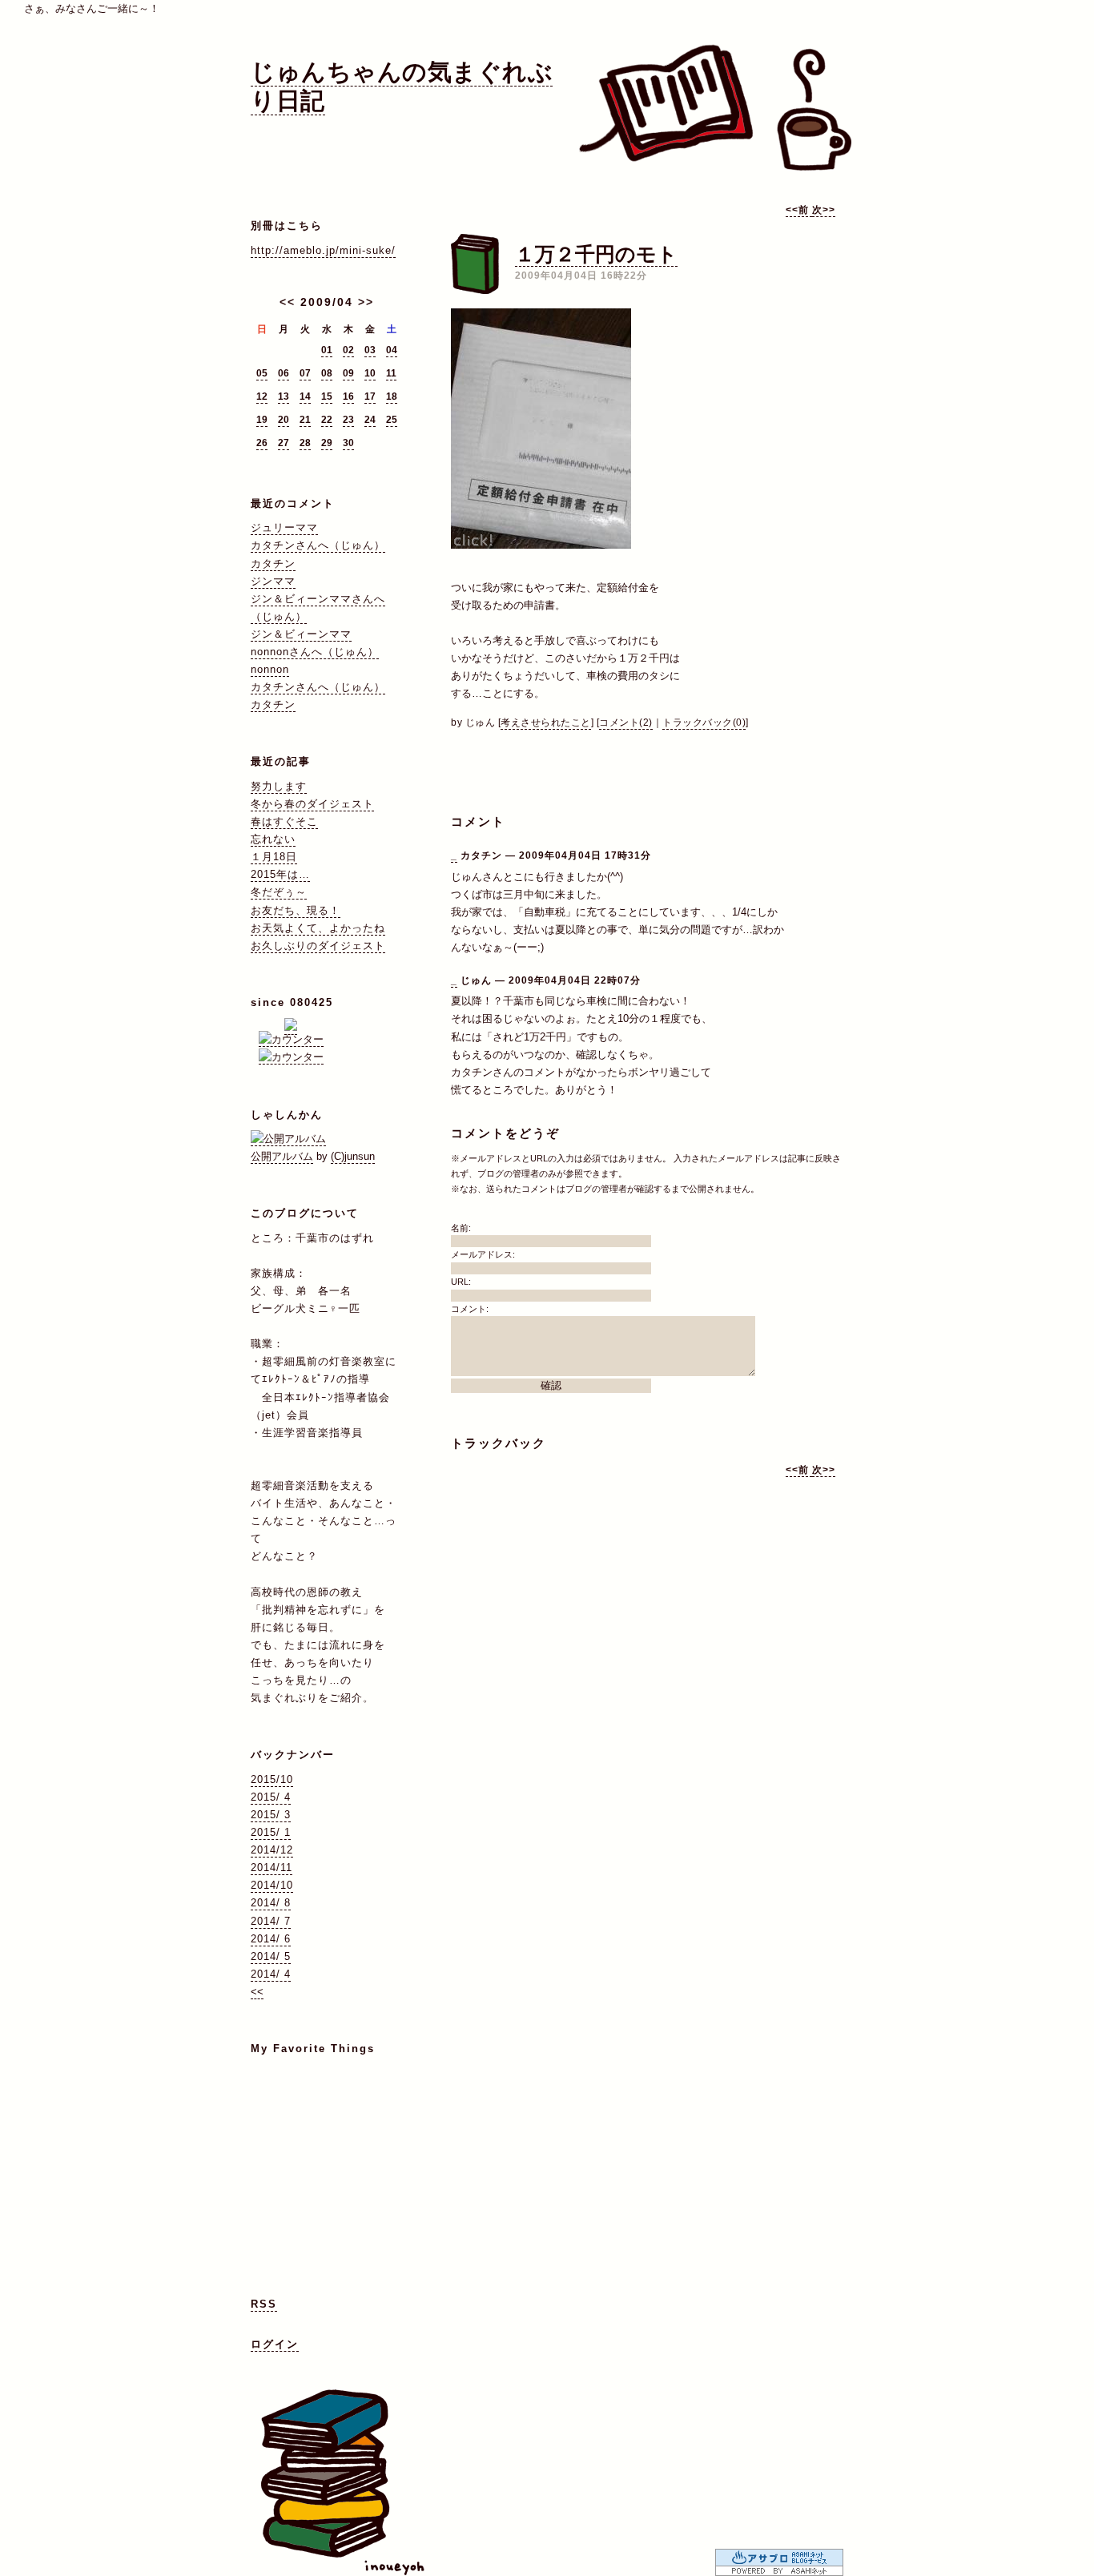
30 (348, 443)
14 (305, 396)
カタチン (273, 563)
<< (288, 302)
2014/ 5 (271, 1956)
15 (327, 396)
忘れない (273, 839)
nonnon (270, 669)
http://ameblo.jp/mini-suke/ (323, 250)
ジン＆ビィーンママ (301, 634)
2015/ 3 (271, 1815)
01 (327, 350)
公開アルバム (282, 1156)
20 (284, 420)
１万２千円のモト (596, 254)
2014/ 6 (271, 1939)
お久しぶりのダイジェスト (318, 946)
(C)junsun (353, 1156)
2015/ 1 (271, 1832)
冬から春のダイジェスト (312, 804)
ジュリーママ (284, 527)
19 (262, 420)
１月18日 (274, 857)
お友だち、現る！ (296, 910)
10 (370, 373)
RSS (264, 2304)
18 (392, 396)
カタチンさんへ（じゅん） (318, 545)
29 (327, 443)
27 (284, 443)
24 (370, 420)
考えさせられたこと (546, 722)
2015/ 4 (271, 1797)
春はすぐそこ (284, 821)
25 (392, 420)
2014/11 (271, 1868)
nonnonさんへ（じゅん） (315, 652)
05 (262, 373)
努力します (279, 786)
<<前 (799, 210)
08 (327, 373)
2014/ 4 (271, 1974)
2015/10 (272, 1779)
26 (262, 443)
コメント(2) (626, 722)
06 (284, 373)
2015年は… (280, 874)
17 (370, 396)
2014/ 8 (271, 1903)
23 (348, 420)
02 (348, 350)
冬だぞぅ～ (279, 892)
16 (348, 396)
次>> (824, 210)
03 (370, 350)
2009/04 (327, 302)
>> (366, 302)
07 (305, 373)
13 (284, 396)
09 (348, 373)
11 (391, 373)
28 (305, 443)
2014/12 (272, 1850)
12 (262, 396)
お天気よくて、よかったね (318, 928)
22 (327, 420)
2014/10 (272, 1885)
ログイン (275, 2344)
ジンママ (273, 581)
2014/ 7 (271, 1921)
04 (392, 350)
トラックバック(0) (704, 722)
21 (305, 420)
